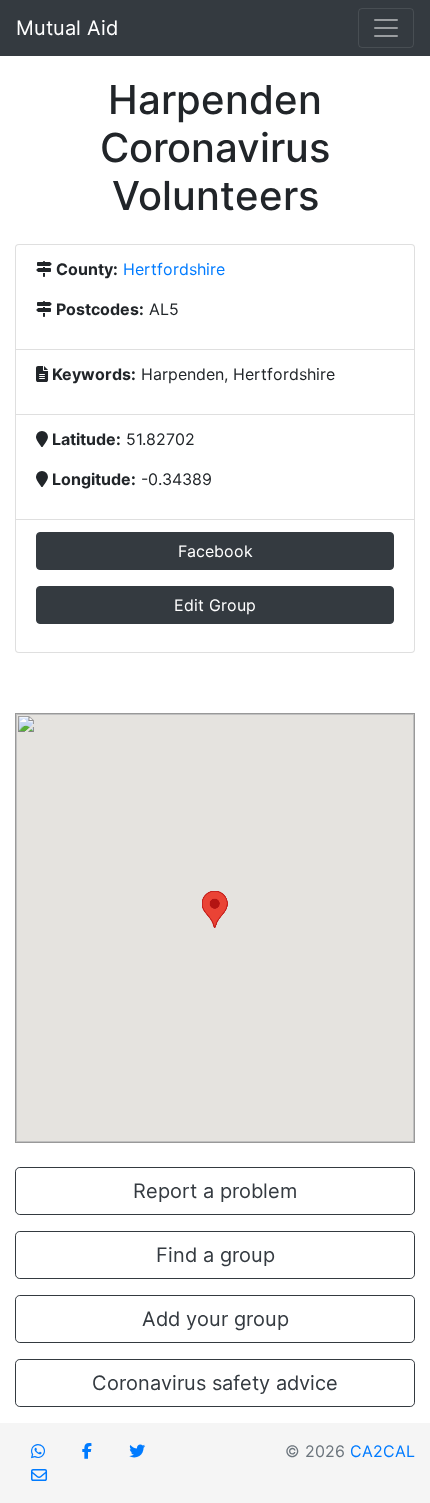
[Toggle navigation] (386, 28)
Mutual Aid (67, 28)
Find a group (215, 1255)
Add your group (215, 1319)
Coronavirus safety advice (215, 1383)
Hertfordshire (174, 269)
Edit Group (215, 605)
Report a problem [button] (215, 1191)
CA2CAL (382, 1451)
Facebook (215, 551)
